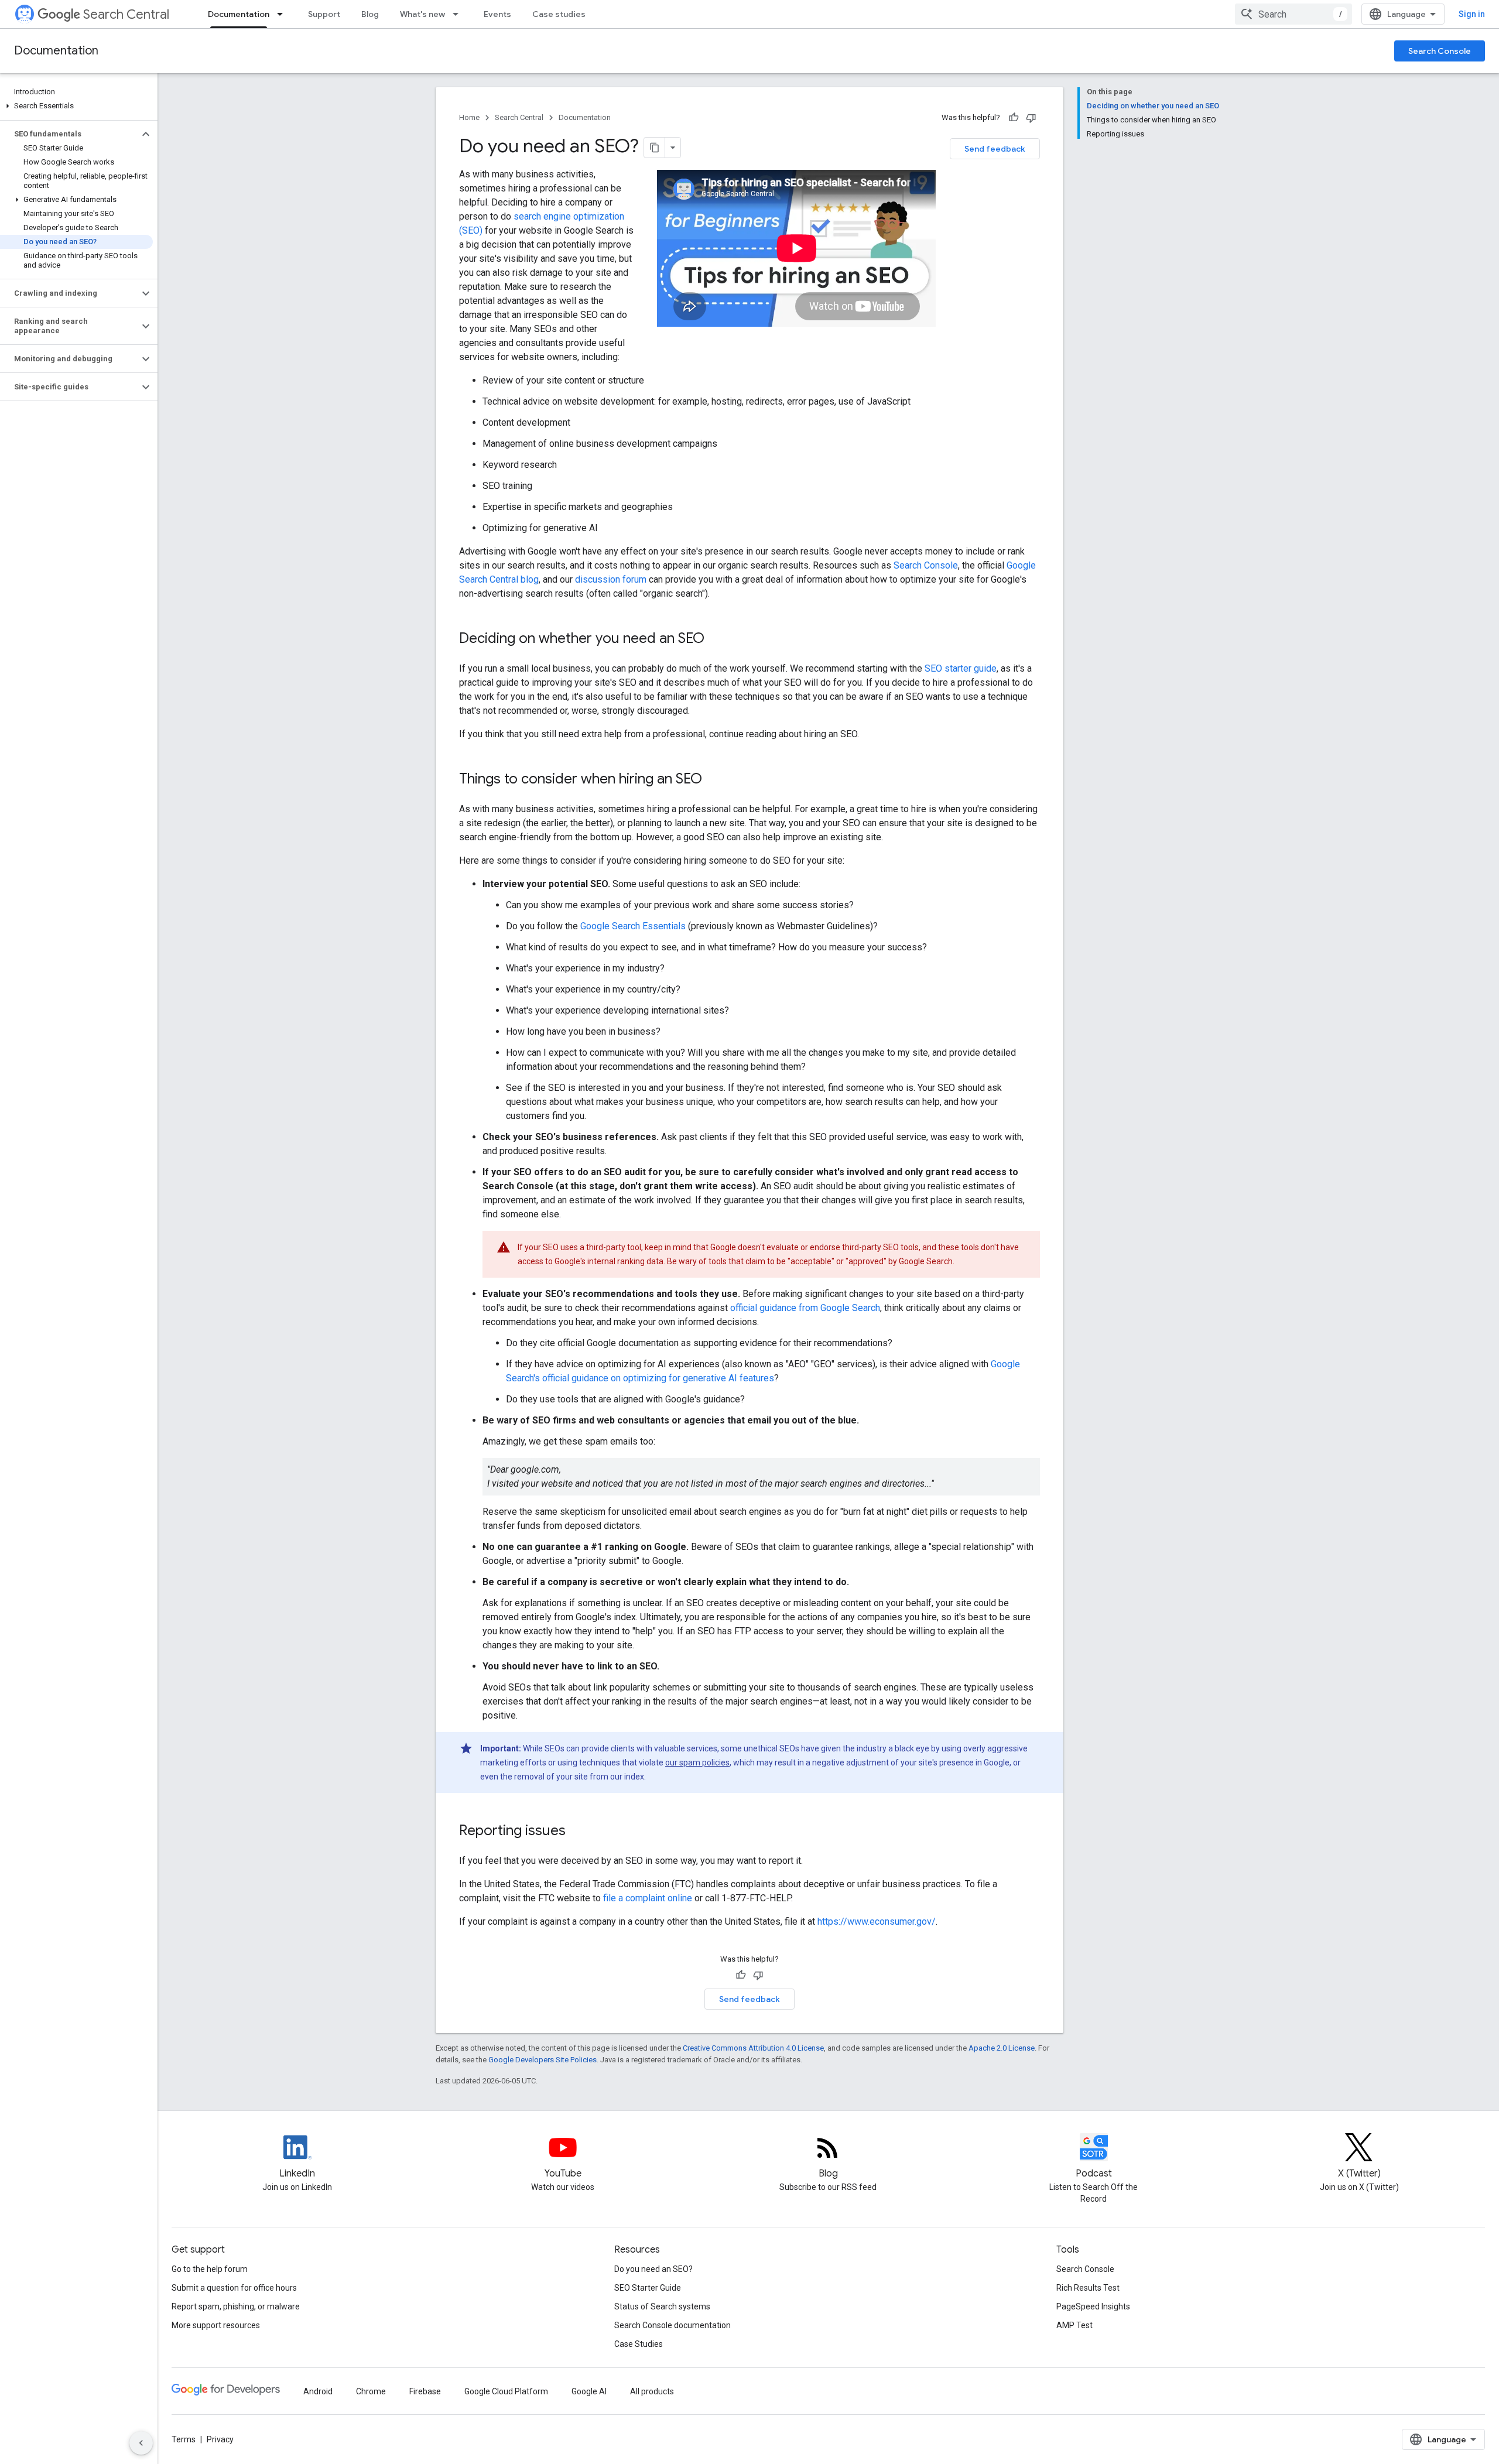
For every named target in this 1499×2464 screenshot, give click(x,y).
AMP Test (1074, 2325)
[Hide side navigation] (141, 2443)
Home (469, 117)
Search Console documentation (673, 2325)
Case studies (559, 14)
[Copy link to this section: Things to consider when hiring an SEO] (714, 780)
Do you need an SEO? (653, 2269)
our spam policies (697, 1763)
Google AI (589, 2391)
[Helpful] (1014, 118)
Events (497, 14)
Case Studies (639, 2344)
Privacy (220, 2439)
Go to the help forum (210, 2269)
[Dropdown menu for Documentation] (283, 14)
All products (652, 2391)
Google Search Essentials (633, 926)
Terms (184, 2439)
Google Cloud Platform (506, 2391)
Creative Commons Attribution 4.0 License (753, 2048)
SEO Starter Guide (648, 2288)
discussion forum (611, 579)
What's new (422, 14)
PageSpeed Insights (1093, 2306)
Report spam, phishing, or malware (236, 2306)
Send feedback (995, 149)
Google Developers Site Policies (543, 2060)
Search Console (1440, 51)
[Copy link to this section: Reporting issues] (577, 1832)
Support (324, 14)
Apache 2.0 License (1002, 2048)
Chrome (371, 2391)
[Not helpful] (1031, 118)
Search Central (126, 14)
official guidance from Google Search (805, 1308)
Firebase (425, 2391)
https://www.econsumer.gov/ (877, 1921)
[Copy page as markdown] (655, 148)
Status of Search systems (662, 2306)
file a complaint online (648, 1898)
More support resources (216, 2325)
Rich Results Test (1088, 2288)
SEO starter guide (961, 668)
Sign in (1472, 14)
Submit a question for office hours (234, 2288)
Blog (370, 14)
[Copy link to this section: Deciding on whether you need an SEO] (716, 639)
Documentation (239, 14)
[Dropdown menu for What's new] (459, 14)
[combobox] (1293, 14)
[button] (76, 106)
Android (318, 2391)
